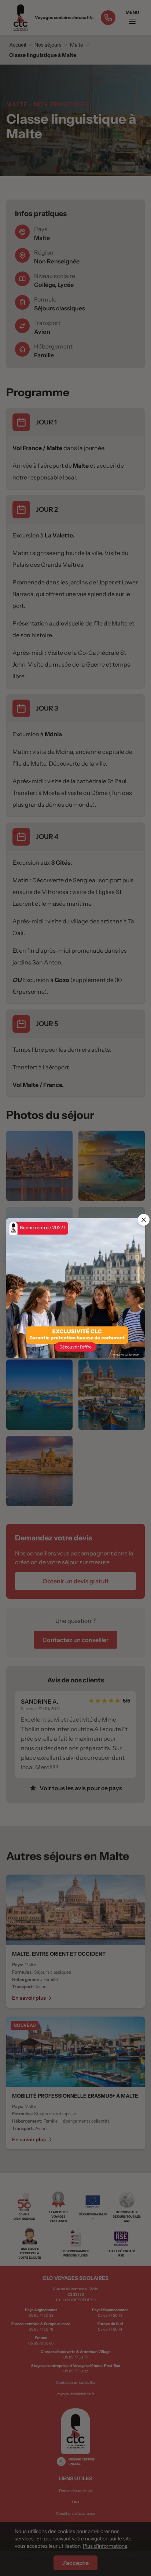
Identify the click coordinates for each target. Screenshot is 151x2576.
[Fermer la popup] (144, 1220)
